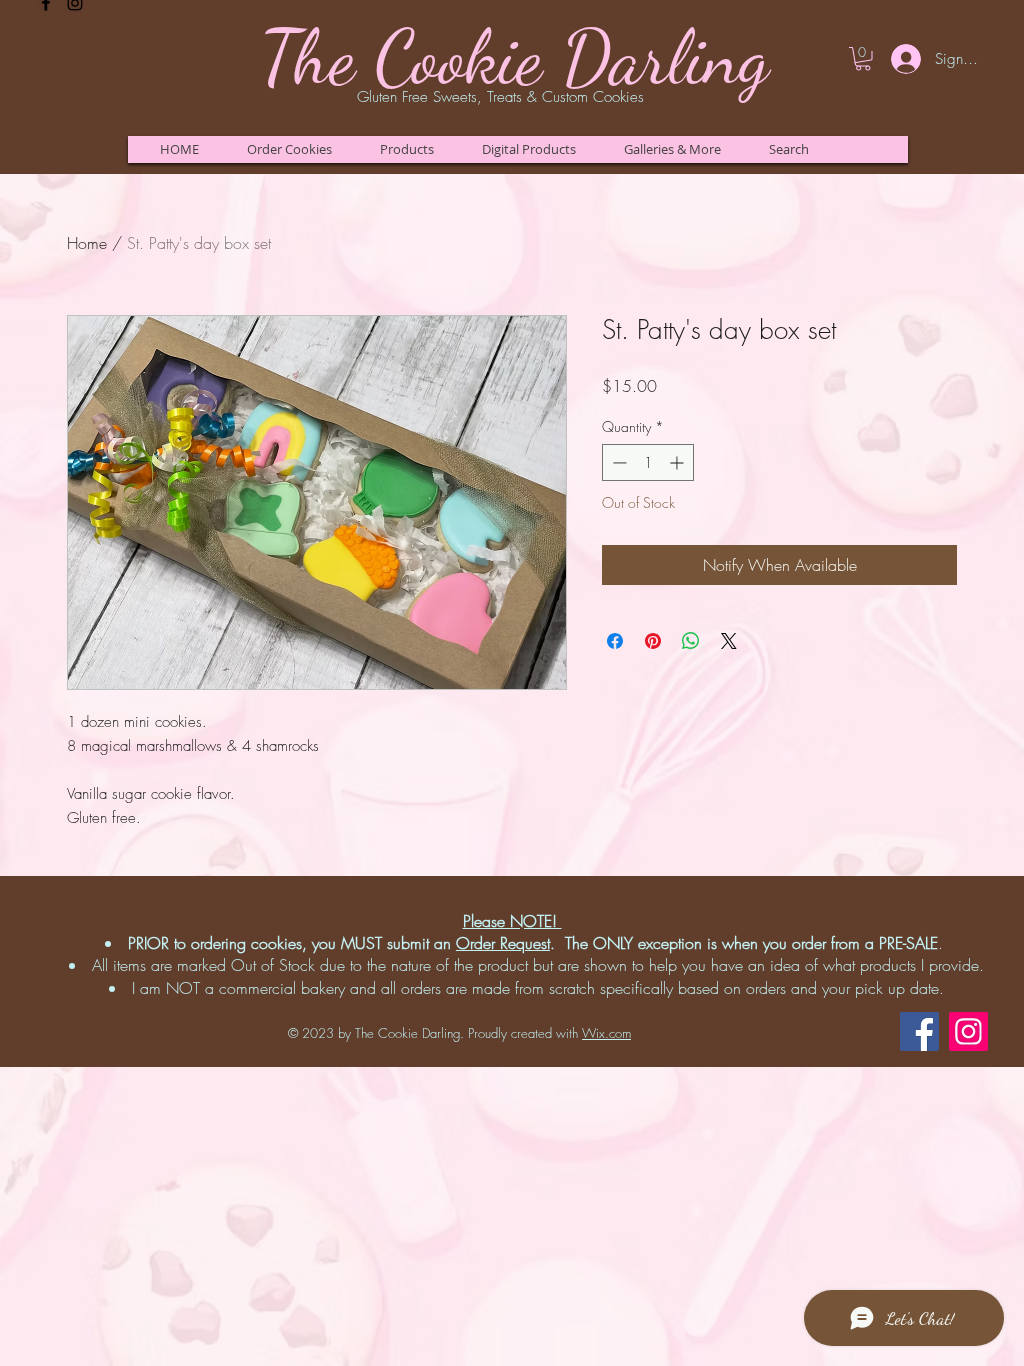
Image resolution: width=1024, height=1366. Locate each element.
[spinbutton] (648, 462)
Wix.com (606, 1033)
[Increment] (678, 462)
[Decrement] (617, 462)
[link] (863, 59)
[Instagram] (968, 1031)
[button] (289, 149)
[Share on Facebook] (615, 641)
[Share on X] (729, 641)
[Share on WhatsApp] (691, 641)
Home (87, 243)
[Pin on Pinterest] (653, 641)
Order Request (503, 943)
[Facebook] (919, 1031)
